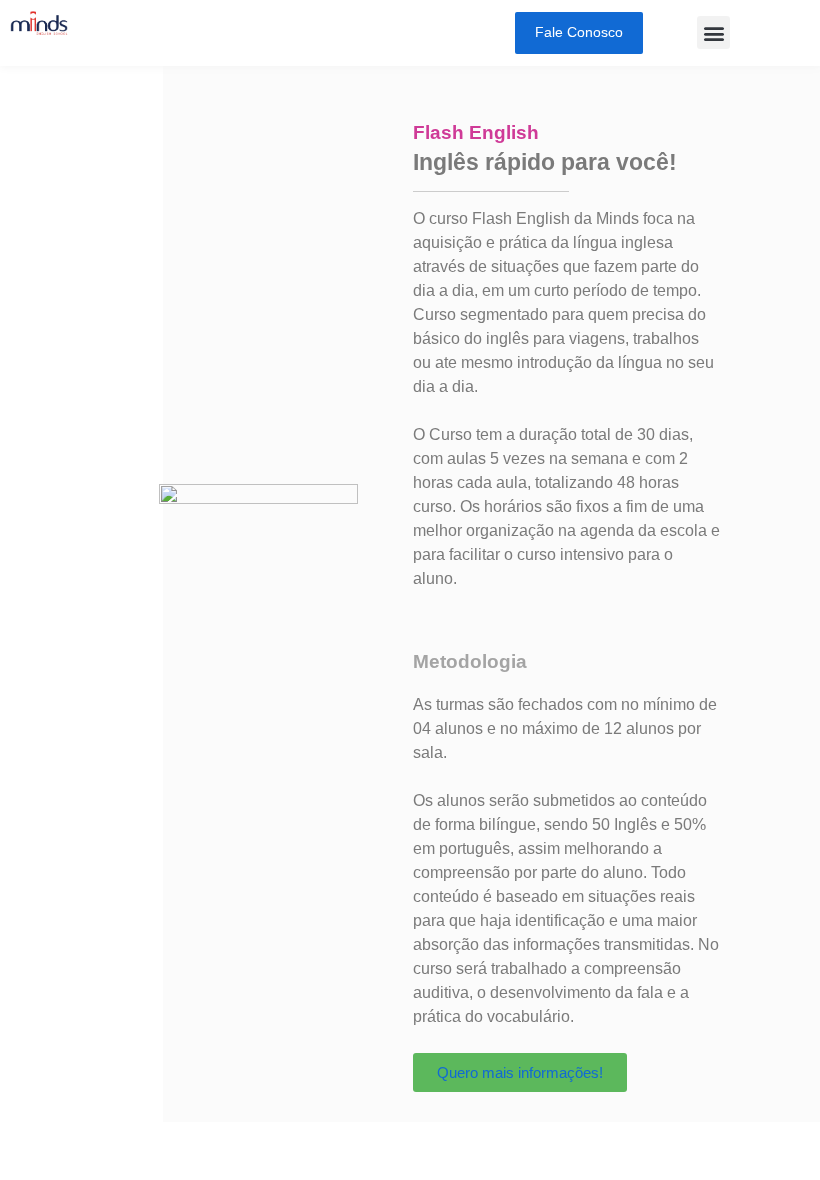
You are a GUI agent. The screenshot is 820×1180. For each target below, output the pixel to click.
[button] (713, 32)
